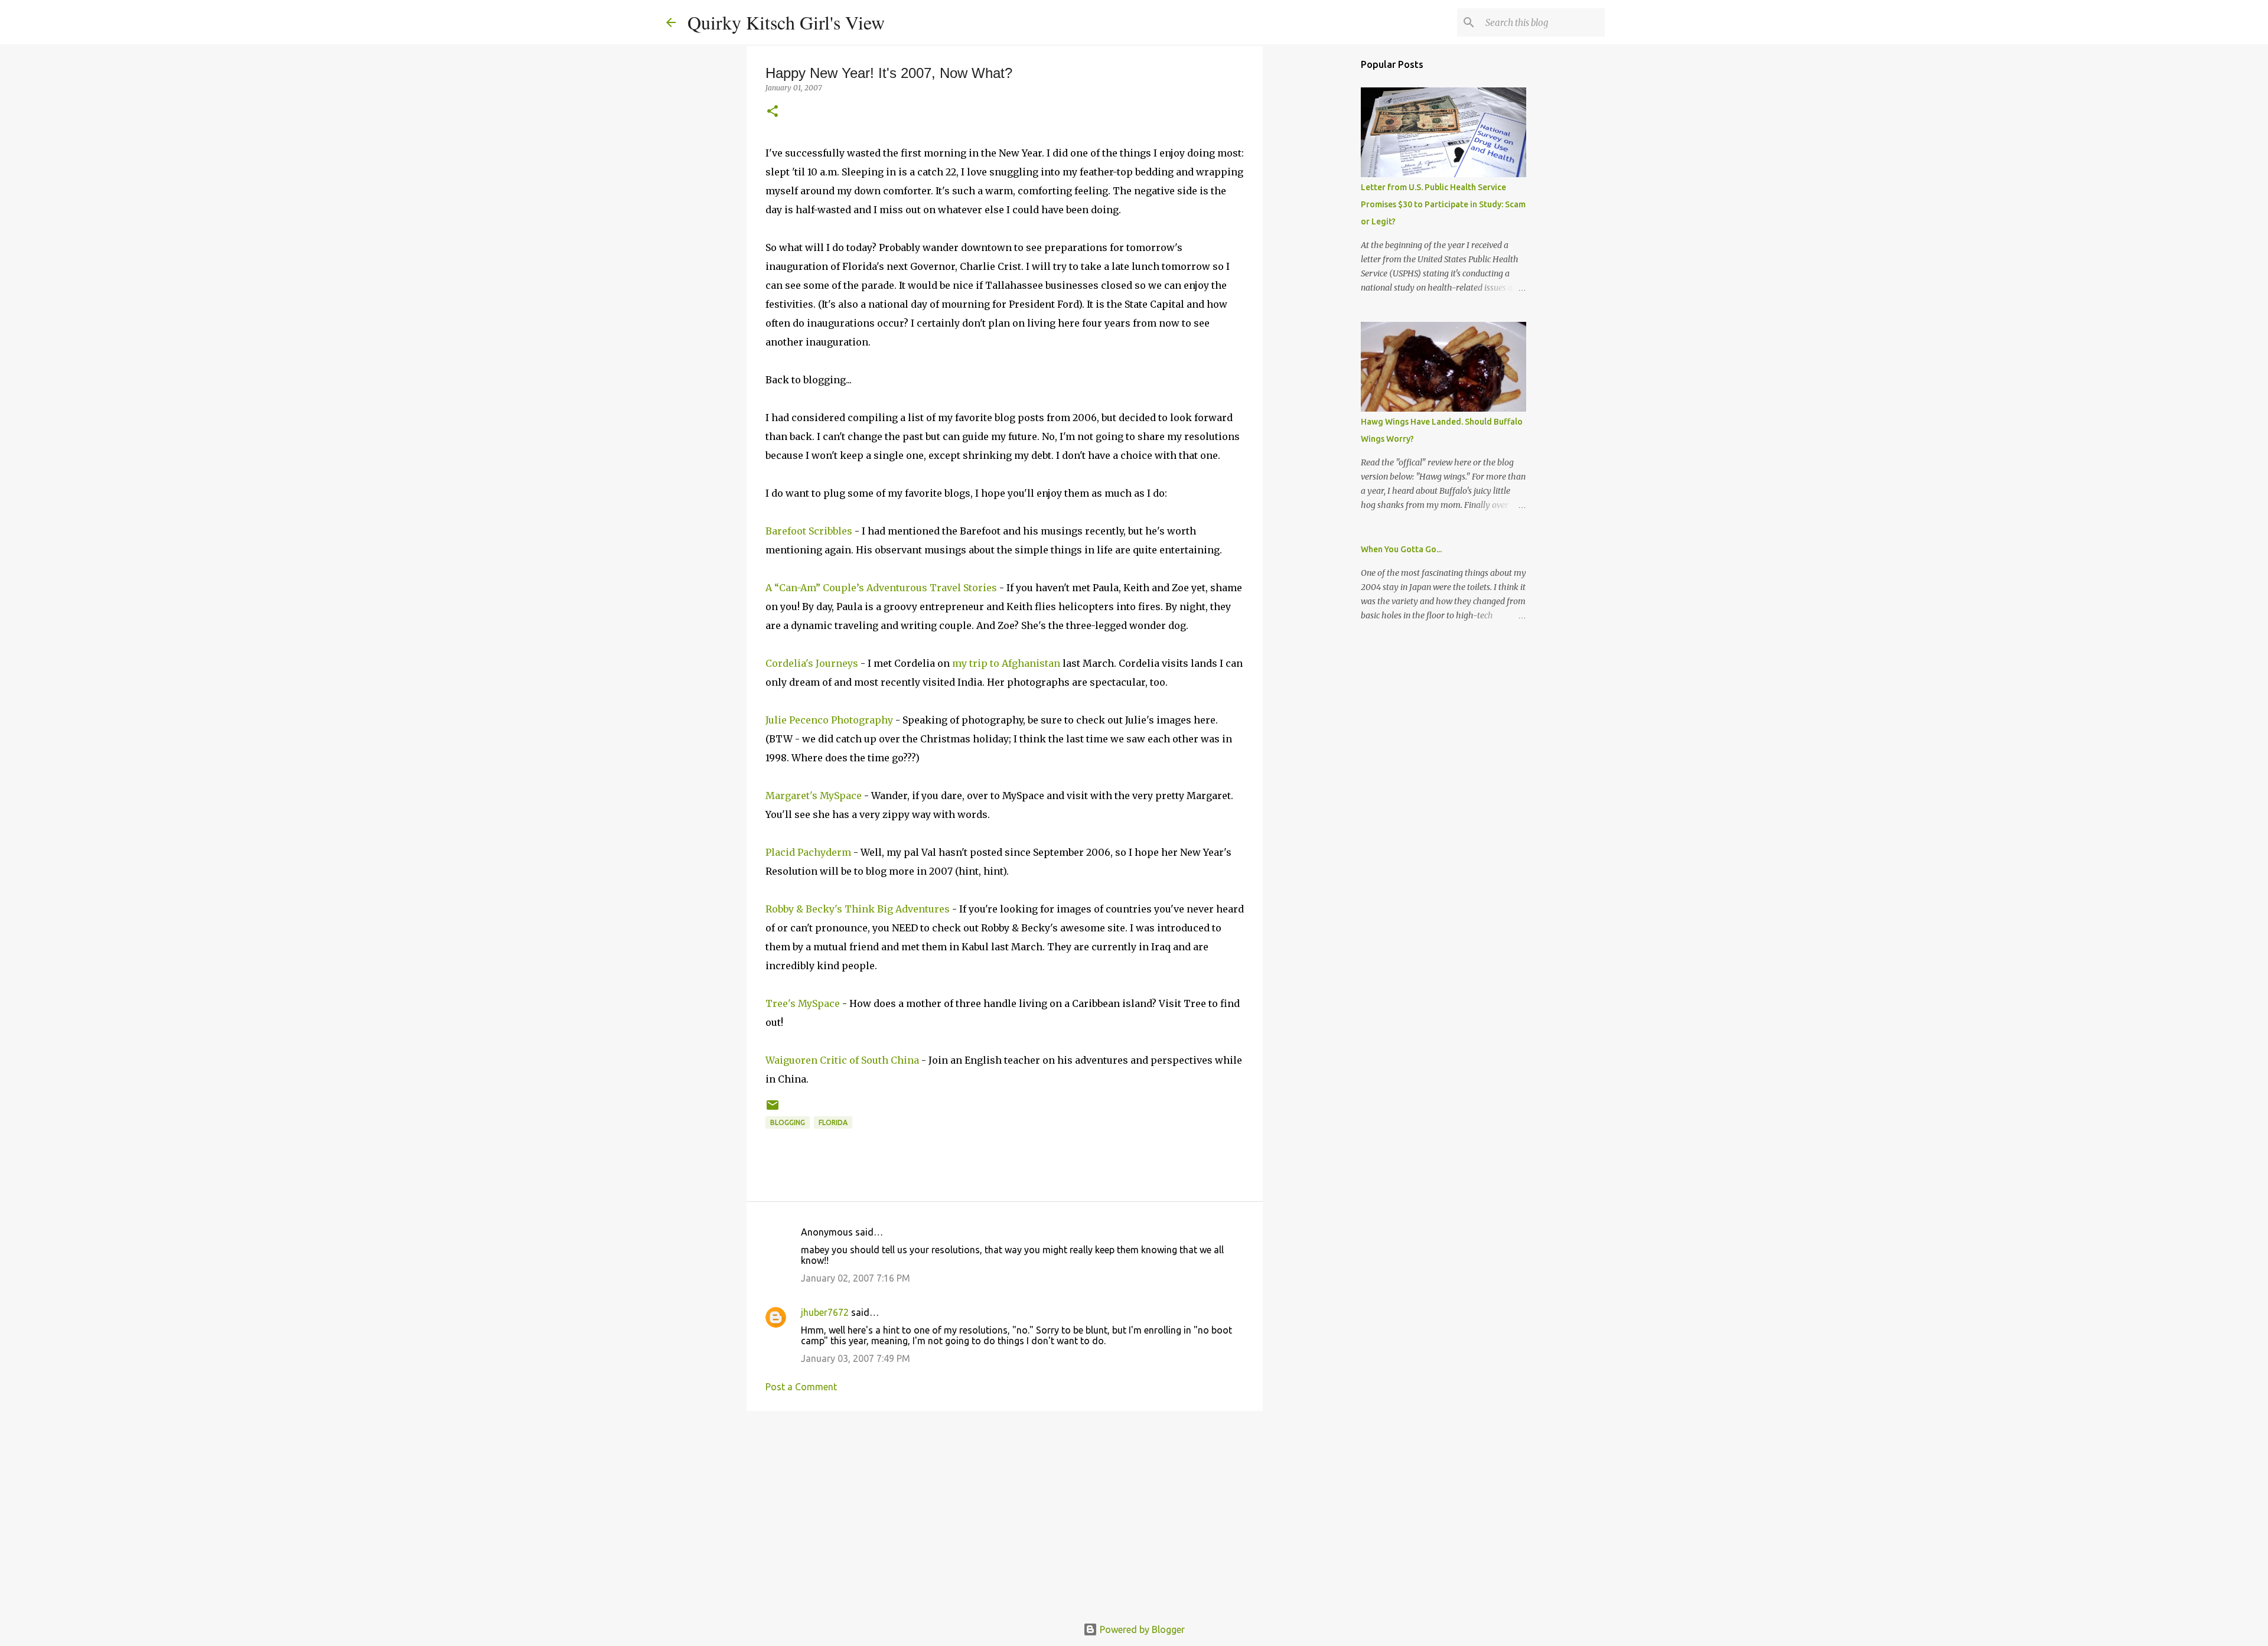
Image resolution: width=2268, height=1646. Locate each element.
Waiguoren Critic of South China (842, 1060)
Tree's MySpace (803, 1003)
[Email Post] (773, 1109)
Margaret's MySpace (814, 796)
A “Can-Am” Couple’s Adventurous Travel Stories (882, 588)
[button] (773, 112)
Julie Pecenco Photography (829, 720)
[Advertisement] (1005, 1511)
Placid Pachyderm (808, 852)
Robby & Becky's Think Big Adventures (858, 909)
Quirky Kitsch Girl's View (786, 22)
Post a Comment (801, 1387)
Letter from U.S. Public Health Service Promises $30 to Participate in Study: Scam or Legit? (1443, 204)
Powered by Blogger (1141, 1629)
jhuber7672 (825, 1312)
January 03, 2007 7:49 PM (856, 1358)
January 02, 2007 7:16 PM (856, 1278)
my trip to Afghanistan (1007, 663)
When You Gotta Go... (1401, 549)
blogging (788, 1122)
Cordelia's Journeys (812, 663)
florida (833, 1122)
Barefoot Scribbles (809, 531)
